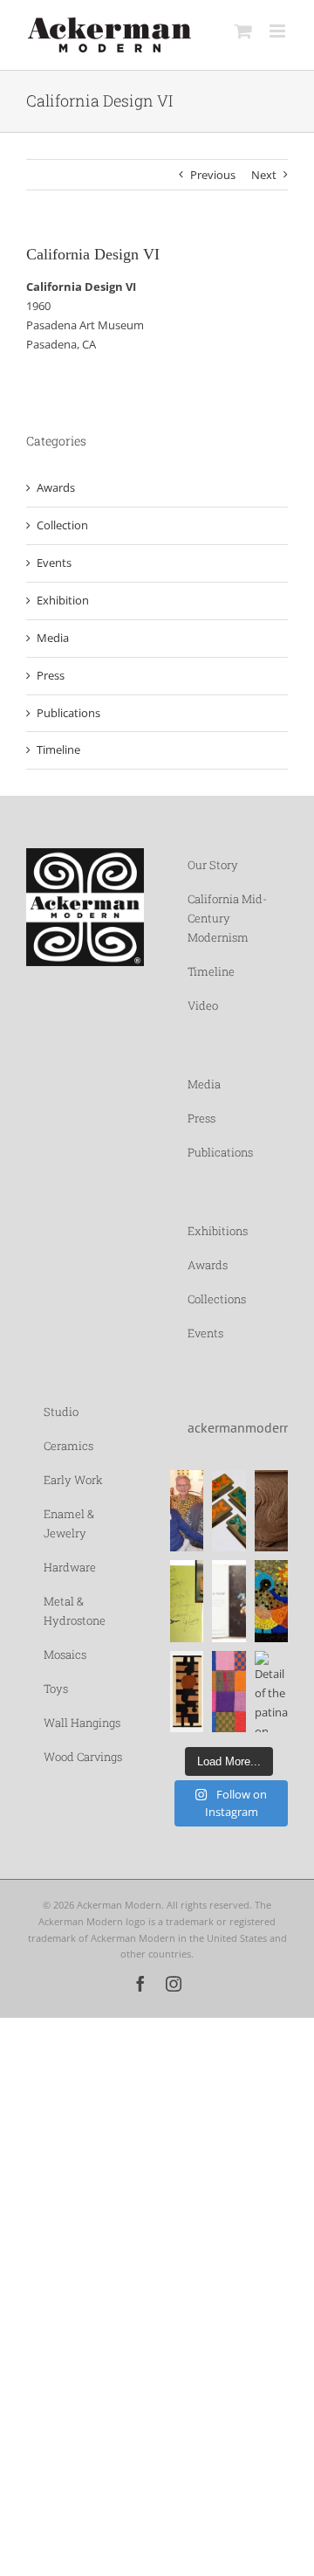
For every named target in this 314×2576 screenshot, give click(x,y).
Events (54, 563)
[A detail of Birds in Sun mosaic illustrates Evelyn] (271, 1601)
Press (51, 675)
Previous (213, 175)
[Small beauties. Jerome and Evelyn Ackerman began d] (229, 1511)
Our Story (213, 865)
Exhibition (63, 600)
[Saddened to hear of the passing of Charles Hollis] (187, 1511)
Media (53, 638)
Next (264, 175)
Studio (61, 1412)
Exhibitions (218, 1231)
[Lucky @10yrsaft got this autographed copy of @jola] (187, 1601)
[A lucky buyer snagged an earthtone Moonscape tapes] (187, 1692)
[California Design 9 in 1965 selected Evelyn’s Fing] (229, 1601)
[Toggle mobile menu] (279, 31)
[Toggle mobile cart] (243, 31)
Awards (56, 487)
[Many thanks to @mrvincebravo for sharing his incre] (229, 1692)
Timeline (58, 749)
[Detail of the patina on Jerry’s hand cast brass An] (271, 1692)
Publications (68, 713)
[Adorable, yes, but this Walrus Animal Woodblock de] (271, 1511)
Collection (62, 525)
